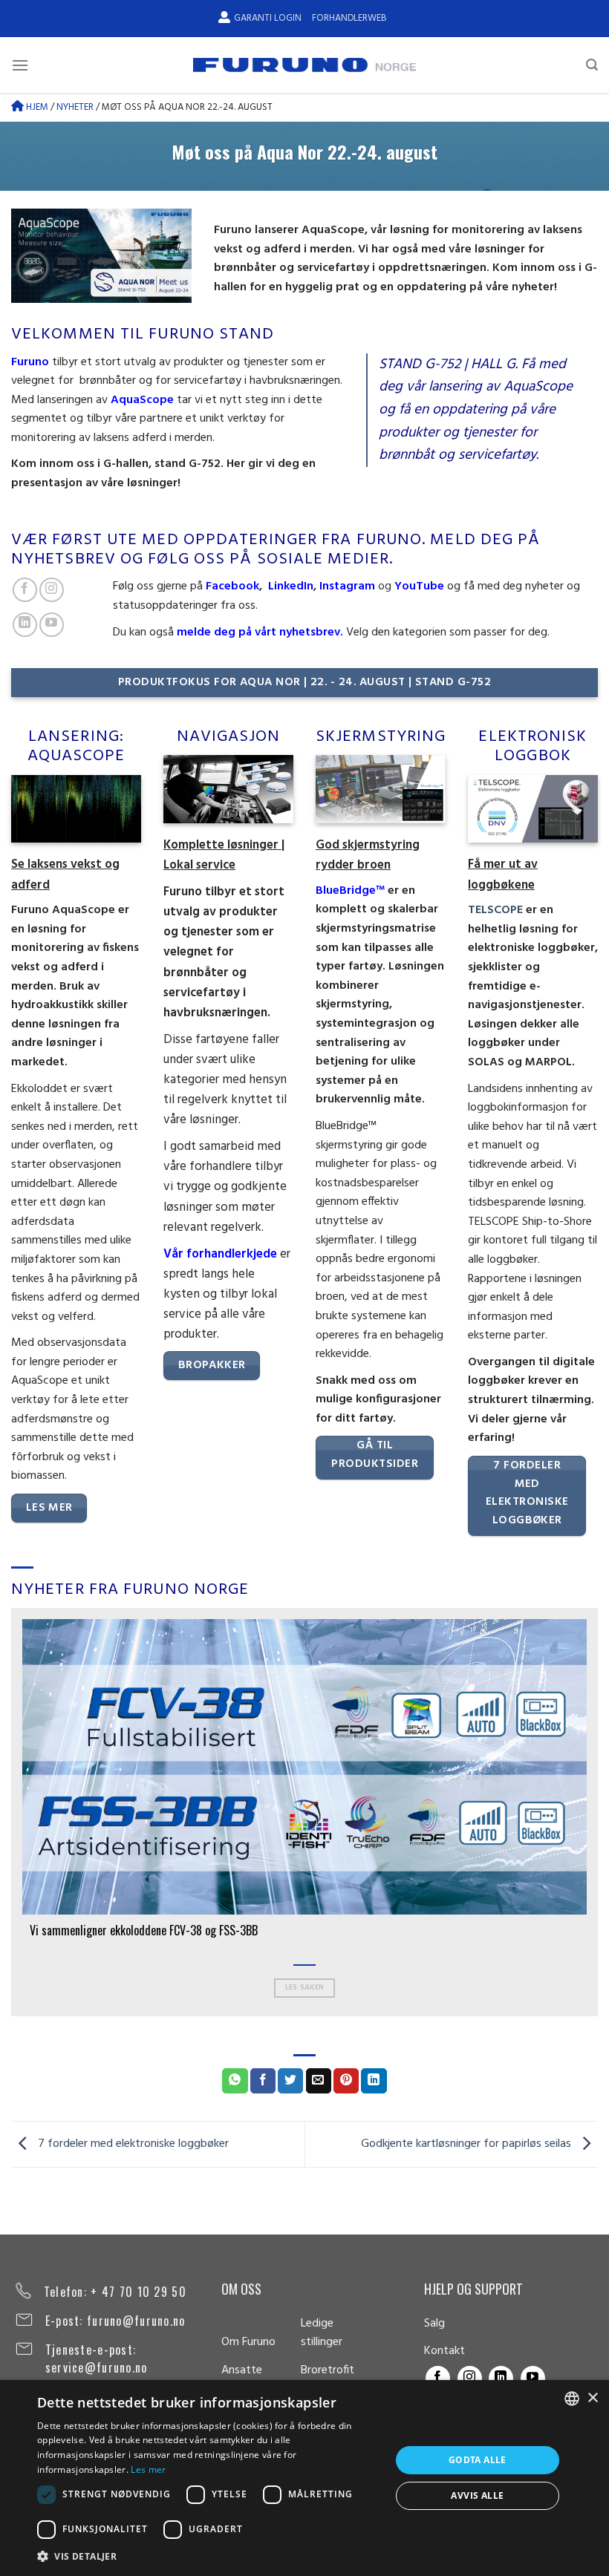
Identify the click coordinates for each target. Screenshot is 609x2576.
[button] (209, 2556)
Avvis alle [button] (477, 2495)
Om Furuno (248, 2342)
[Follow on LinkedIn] (25, 625)
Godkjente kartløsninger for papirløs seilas (468, 2144)
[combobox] (572, 2399)
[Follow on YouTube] (52, 625)
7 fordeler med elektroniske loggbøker (132, 2144)
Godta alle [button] (478, 2460)
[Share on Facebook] (263, 2081)
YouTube (419, 586)
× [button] (592, 2398)
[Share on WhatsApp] (235, 2081)
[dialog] (304, 2478)
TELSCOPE (495, 910)
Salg (434, 2324)
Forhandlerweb (349, 18)
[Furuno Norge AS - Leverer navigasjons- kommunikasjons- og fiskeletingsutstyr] (304, 65)
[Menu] (20, 65)
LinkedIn (291, 586)
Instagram (346, 586)
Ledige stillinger (322, 2333)
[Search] (592, 65)
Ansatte (242, 2370)
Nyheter (75, 107)
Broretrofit (328, 2370)
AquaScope (142, 400)
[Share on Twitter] (290, 2081)
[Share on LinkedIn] (374, 2081)
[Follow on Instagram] (52, 590)
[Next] (590, 1811)
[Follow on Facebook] (25, 590)
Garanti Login (268, 18)
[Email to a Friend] (319, 2081)
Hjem (36, 107)
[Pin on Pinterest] (346, 2081)
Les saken (305, 1988)
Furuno (30, 362)
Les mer (148, 2469)
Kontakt (444, 2351)
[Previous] (19, 1811)
